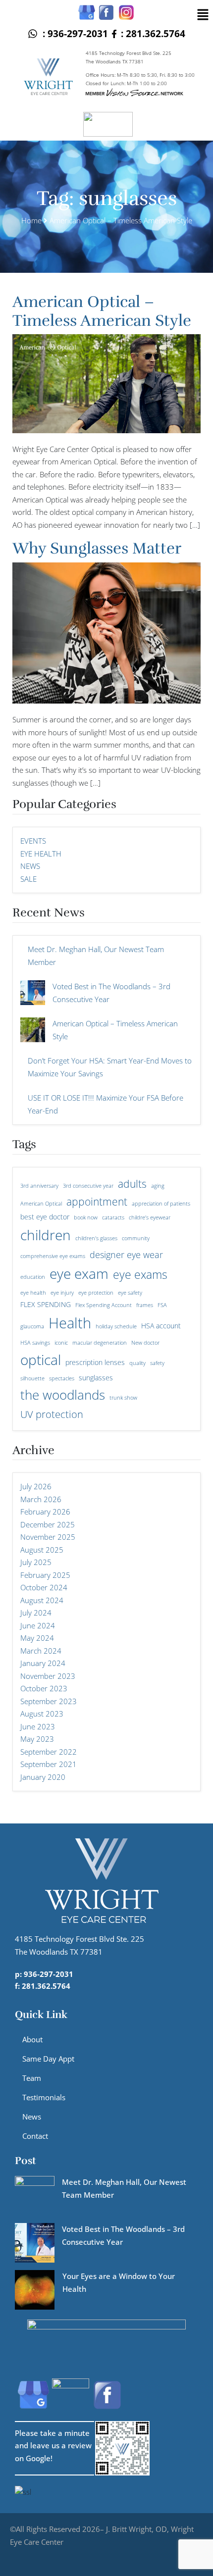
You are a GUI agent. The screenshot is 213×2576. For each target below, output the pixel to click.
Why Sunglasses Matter (97, 548)
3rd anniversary (39, 1186)
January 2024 (43, 1663)
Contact (35, 2136)
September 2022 (49, 1752)
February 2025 (45, 1575)
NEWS (30, 866)
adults (132, 1184)
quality (137, 1363)
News (32, 2117)
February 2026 (45, 1512)
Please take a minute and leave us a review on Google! (53, 2446)
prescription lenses (95, 1362)
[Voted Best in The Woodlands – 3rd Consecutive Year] (33, 993)
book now (86, 1217)
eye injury (62, 1293)
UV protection (52, 1414)
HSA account (161, 1326)
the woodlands (63, 1395)
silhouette (32, 1378)
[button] (203, 14)
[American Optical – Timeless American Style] (33, 1030)
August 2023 (42, 1714)
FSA (162, 1305)
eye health (33, 1293)
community (136, 1238)
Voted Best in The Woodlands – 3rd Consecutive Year (111, 993)
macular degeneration (100, 1343)
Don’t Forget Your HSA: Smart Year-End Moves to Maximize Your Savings (110, 1067)
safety (157, 1363)
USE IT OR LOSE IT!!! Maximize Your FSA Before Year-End (106, 1104)
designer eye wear (126, 1254)
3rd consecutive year (88, 1186)
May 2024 (37, 1638)
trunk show (123, 1398)
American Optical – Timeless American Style (102, 311)
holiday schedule (116, 1326)
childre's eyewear (150, 1217)
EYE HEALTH (41, 854)
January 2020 (43, 1777)
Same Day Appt (48, 2059)
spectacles (62, 1378)
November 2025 (48, 1537)
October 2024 (44, 1587)
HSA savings (35, 1343)
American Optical (41, 1204)
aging (158, 1186)
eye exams (140, 1274)
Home (31, 220)
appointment (97, 1201)
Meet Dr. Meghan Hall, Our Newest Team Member (96, 956)
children (46, 1235)
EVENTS (33, 841)
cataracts (113, 1217)
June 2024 (38, 1625)
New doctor (145, 1343)
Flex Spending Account (104, 1305)
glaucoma (32, 1326)
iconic (61, 1343)
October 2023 (44, 1688)
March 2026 (41, 1499)
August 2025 (42, 1550)
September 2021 (49, 1764)
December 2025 (48, 1524)
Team (32, 2078)
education (33, 1277)
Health (70, 1323)
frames (145, 1305)
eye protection (96, 1293)
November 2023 (48, 1676)
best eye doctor (45, 1217)
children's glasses (96, 1238)
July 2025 (36, 1562)
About (32, 2039)
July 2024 (36, 1613)
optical (41, 1360)
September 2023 (49, 1701)
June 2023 (38, 1726)
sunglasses (96, 1378)
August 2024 (42, 1600)
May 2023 (37, 1739)
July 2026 (36, 1486)
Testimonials (44, 2097)
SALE (28, 879)
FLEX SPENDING (46, 1304)
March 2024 (41, 1651)
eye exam (79, 1273)
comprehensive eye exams (53, 1256)
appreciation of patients (161, 1204)
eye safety (130, 1293)
